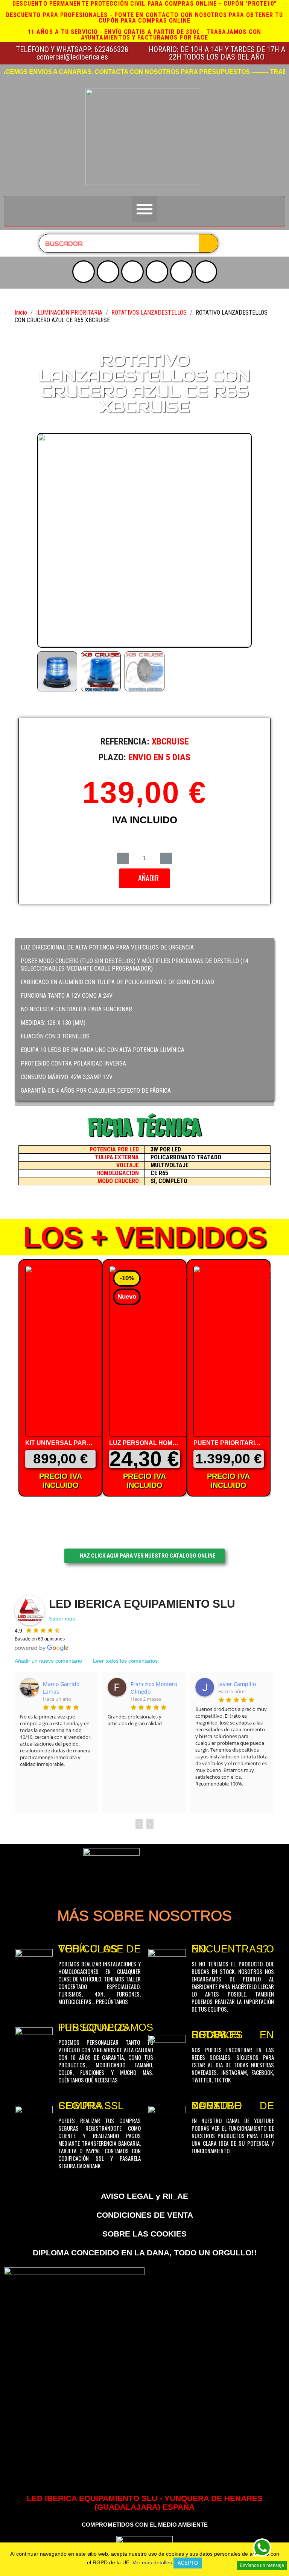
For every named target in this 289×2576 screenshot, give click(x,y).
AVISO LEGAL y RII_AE (144, 2196)
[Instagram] (108, 272)
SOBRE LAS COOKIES (144, 2234)
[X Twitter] (132, 272)
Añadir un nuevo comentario (48, 1661)
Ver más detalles (152, 2562)
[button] (45, 540)
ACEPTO (188, 2563)
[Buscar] (208, 243)
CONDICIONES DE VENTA (145, 2215)
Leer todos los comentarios (125, 1661)
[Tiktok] (181, 272)
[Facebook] (157, 272)
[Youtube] (84, 272)
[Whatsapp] (206, 272)
